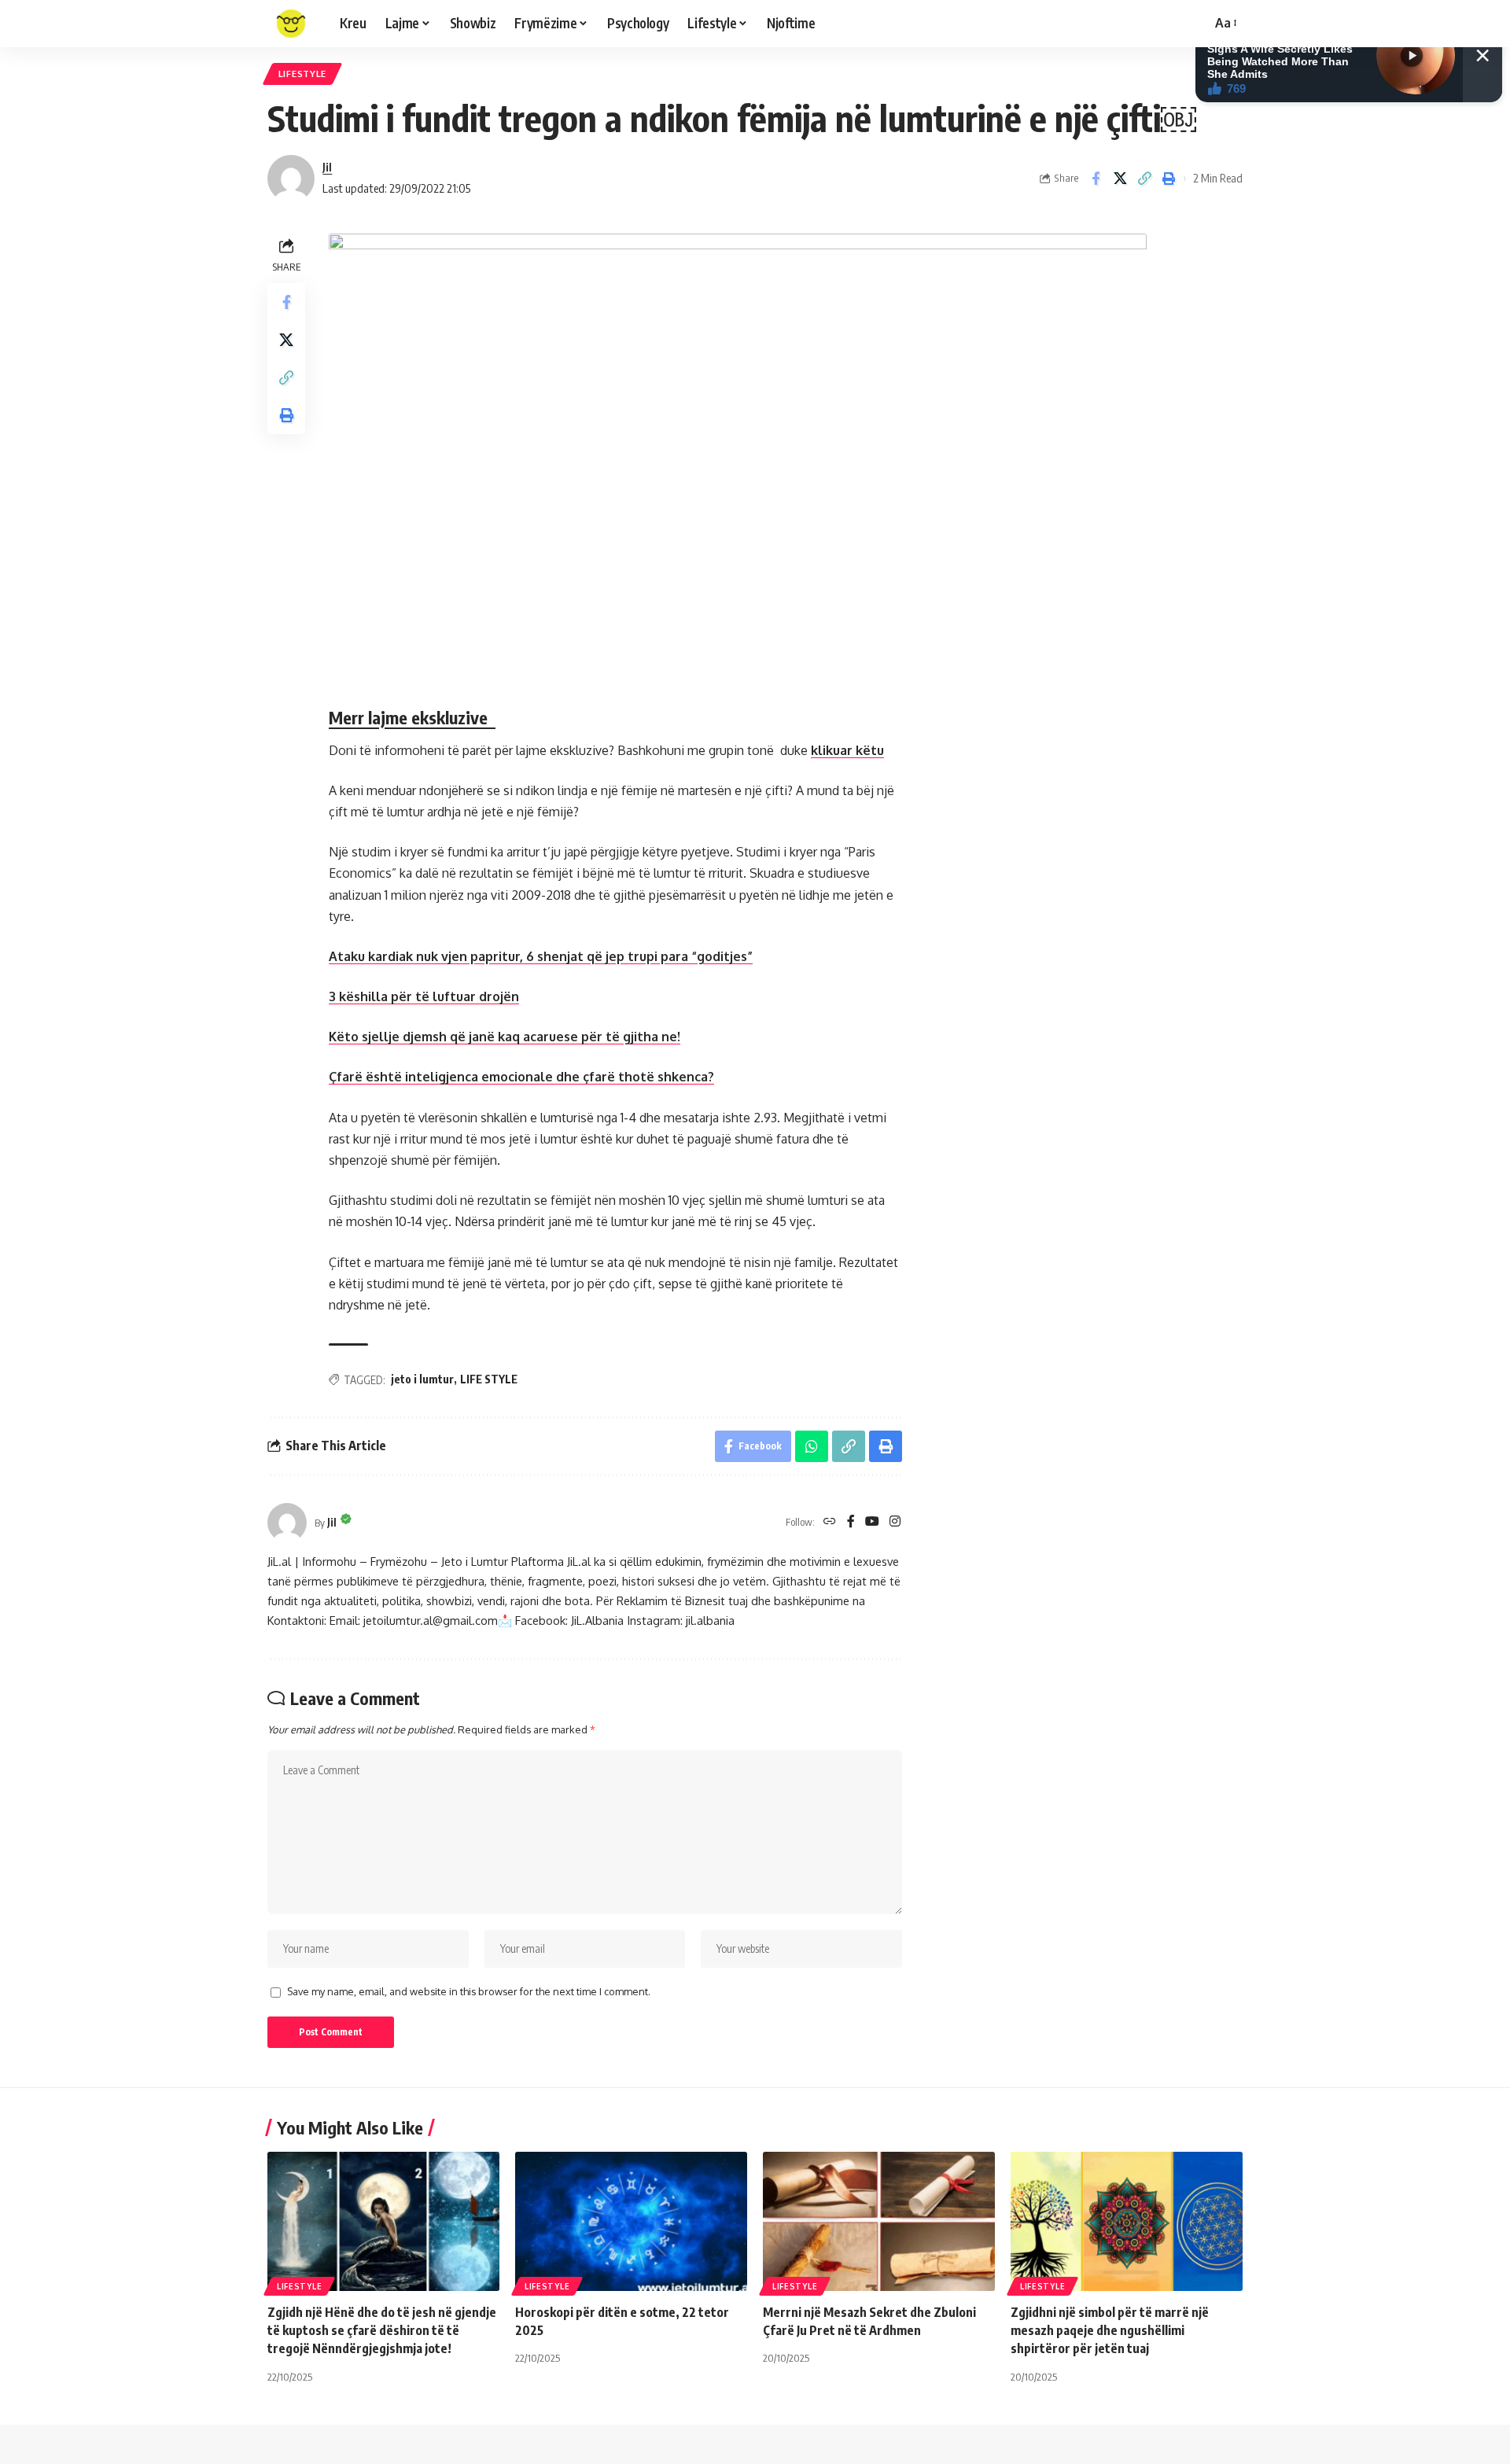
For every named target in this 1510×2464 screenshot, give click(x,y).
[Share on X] (1120, 179)
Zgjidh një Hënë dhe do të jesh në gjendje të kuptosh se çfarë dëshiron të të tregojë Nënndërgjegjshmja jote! (382, 2330)
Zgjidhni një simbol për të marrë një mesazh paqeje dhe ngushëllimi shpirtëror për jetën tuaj (1110, 2330)
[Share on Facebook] (1096, 179)
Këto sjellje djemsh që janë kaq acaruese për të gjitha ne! (505, 1037)
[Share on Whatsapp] (812, 1446)
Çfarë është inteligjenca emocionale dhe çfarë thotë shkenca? (521, 1077)
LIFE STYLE (489, 1379)
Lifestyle (302, 74)
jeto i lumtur (422, 1379)
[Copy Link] (1144, 179)
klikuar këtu (847, 750)
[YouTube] (872, 1522)
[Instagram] (895, 1522)
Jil (327, 167)
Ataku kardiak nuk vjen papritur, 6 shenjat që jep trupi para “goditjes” (541, 956)
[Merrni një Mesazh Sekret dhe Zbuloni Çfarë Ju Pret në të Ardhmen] (879, 2221)
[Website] (830, 1522)
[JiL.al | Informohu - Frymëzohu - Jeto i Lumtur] (291, 24)
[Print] (1169, 179)
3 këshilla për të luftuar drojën (424, 996)
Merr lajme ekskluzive (412, 717)
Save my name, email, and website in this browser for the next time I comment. (469, 1991)
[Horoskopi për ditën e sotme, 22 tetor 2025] (631, 2221)
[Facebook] (851, 1522)
